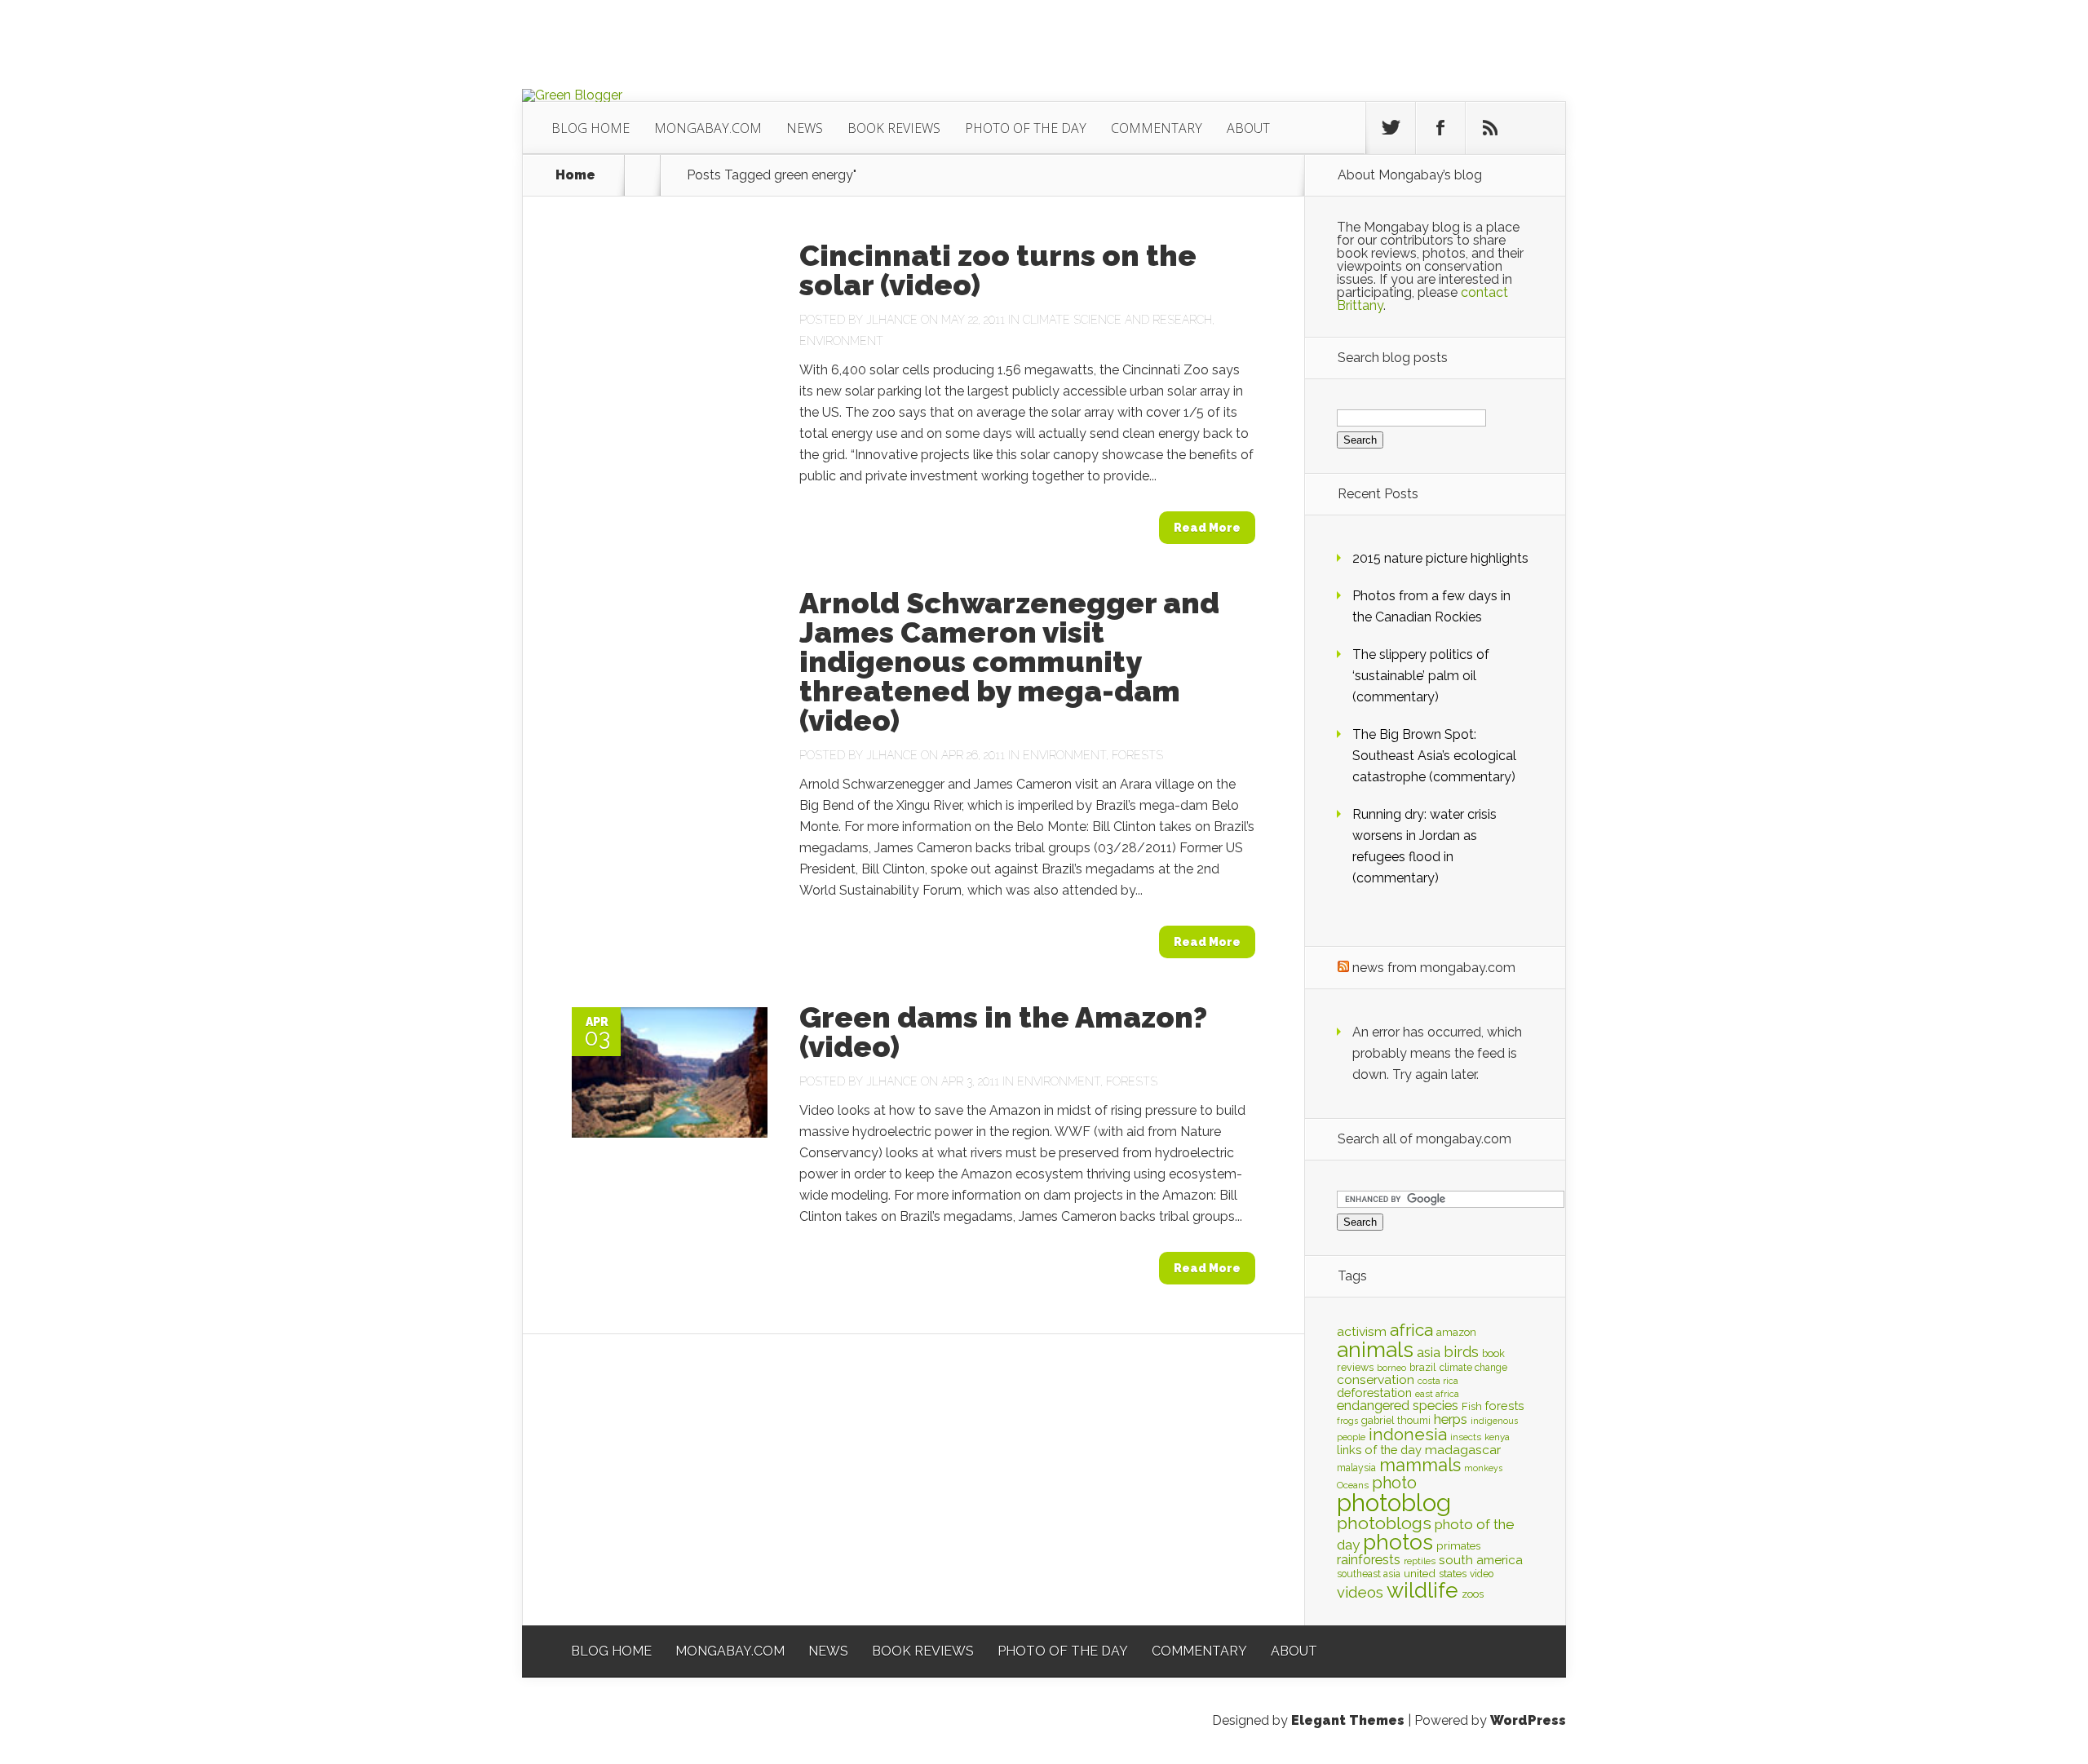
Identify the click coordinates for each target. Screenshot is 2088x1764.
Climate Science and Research (1117, 320)
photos (1398, 1542)
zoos (1473, 1594)
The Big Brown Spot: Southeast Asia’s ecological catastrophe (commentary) (1434, 756)
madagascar (1463, 1450)
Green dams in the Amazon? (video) (1003, 1032)
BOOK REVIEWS (894, 128)
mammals (1420, 1465)
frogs (1347, 1421)
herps (1451, 1419)
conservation (1376, 1379)
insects (1466, 1437)
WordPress (1528, 1720)
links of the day (1379, 1450)
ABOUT (1248, 128)
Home (575, 175)
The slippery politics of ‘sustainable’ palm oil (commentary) (1421, 676)
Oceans (1353, 1485)
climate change (1473, 1368)
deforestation (1374, 1393)
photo (1394, 1483)
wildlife (1422, 1590)
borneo (1391, 1368)
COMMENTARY (1157, 128)
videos (1360, 1592)
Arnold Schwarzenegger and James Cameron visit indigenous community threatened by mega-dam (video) (1009, 661)
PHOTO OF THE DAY (1026, 128)
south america (1481, 1560)
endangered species (1398, 1406)
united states (1435, 1573)
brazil (1423, 1367)
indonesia (1408, 1435)
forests (1505, 1406)
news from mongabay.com (1434, 968)
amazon (1456, 1332)
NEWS (805, 128)
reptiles (1420, 1561)
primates (1458, 1545)
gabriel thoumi (1396, 1420)
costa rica (1438, 1381)
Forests (1137, 755)
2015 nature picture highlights (1440, 558)
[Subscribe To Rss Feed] (1490, 128)
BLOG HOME (591, 128)
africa (1411, 1330)
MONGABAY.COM (708, 128)
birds (1461, 1352)
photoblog (1394, 1503)
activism (1362, 1331)
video (1482, 1574)
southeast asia (1369, 1574)
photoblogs (1384, 1523)
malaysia (1356, 1468)
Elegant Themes (1348, 1720)
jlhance (892, 320)
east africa (1437, 1394)
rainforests (1369, 1560)
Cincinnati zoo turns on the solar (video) (998, 270)
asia (1429, 1353)
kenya (1497, 1437)
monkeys (1483, 1468)
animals (1375, 1350)
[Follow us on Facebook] (1440, 128)
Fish (1472, 1406)
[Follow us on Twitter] (1391, 128)
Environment (841, 341)
